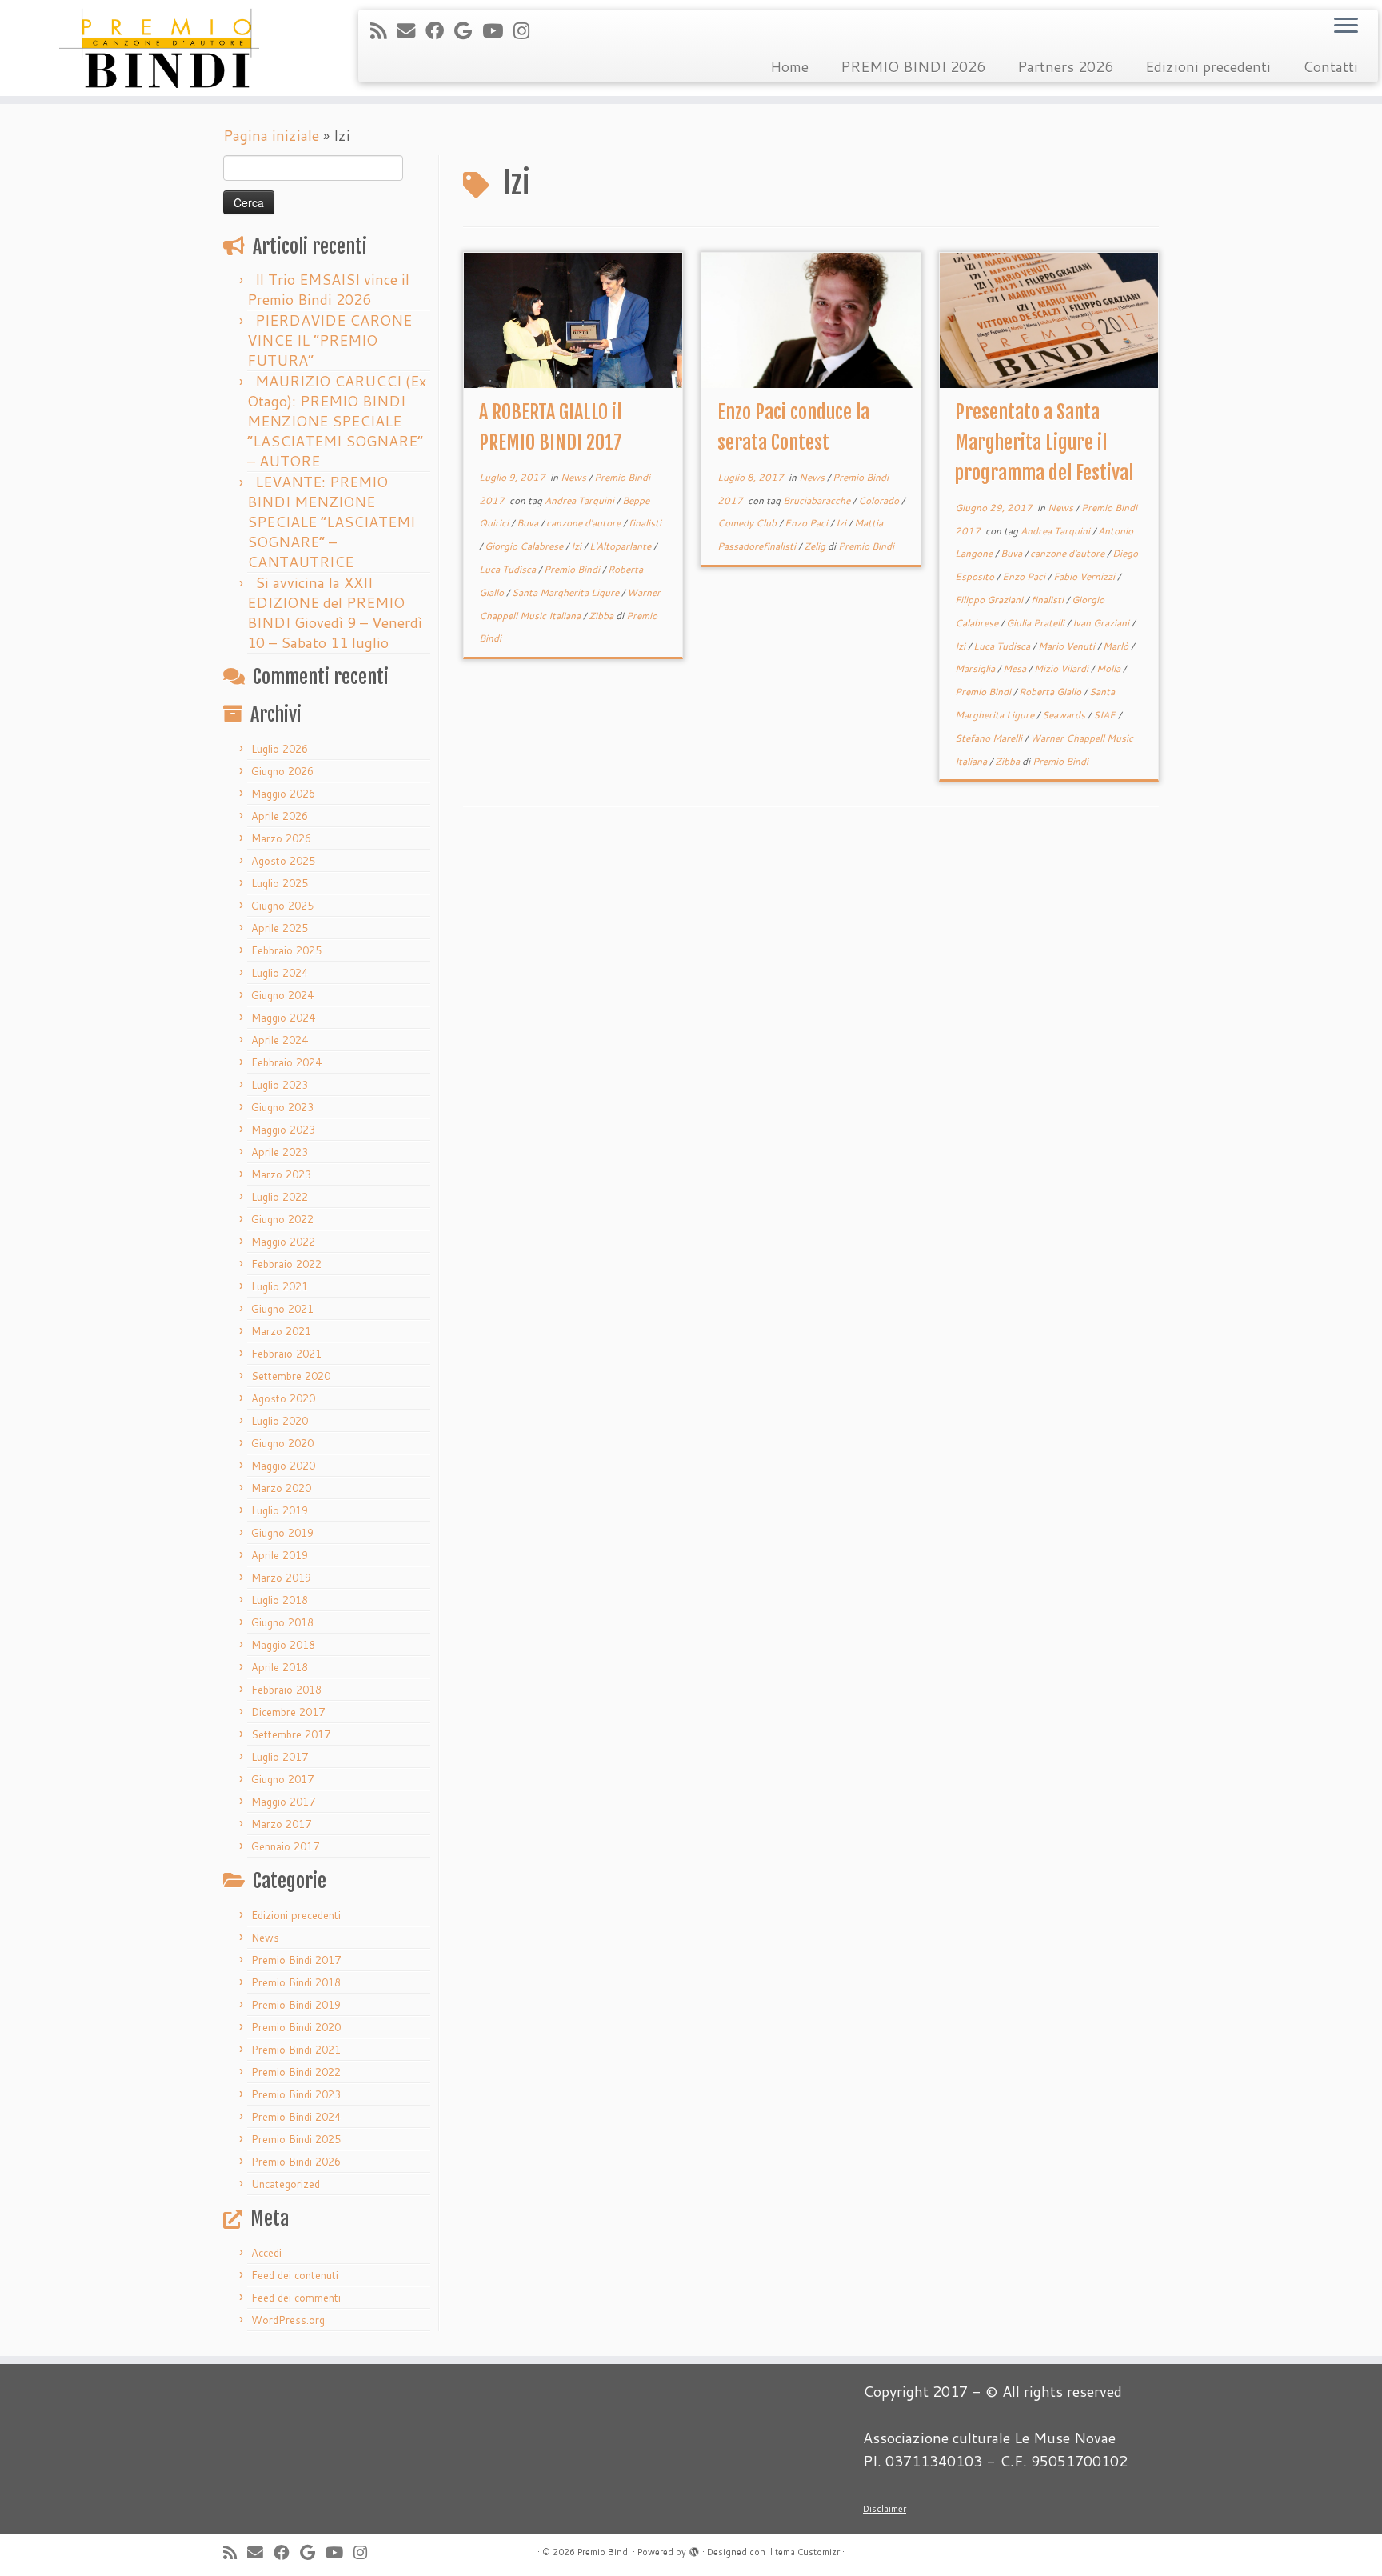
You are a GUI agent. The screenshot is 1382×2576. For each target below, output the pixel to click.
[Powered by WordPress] (694, 2549)
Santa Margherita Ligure (567, 592)
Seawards (1065, 715)
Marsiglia (976, 668)
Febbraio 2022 (286, 1264)
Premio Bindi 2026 (296, 2162)
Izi (577, 546)
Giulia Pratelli (1036, 623)
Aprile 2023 (280, 1152)
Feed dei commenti (296, 2298)
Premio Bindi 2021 (296, 2050)
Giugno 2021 (282, 1309)
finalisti (645, 523)
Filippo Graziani (990, 600)
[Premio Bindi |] (160, 48)
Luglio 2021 (280, 1286)
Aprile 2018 (280, 1667)
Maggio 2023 (283, 1130)
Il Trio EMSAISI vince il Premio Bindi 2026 (328, 289)
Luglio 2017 (280, 1757)
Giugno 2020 (282, 1443)
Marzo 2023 (281, 1174)
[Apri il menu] (1346, 26)
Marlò (1117, 646)
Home (789, 66)
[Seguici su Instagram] (527, 30)
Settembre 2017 (291, 1734)
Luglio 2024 (280, 973)
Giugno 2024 (282, 995)
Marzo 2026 (281, 838)
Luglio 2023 (280, 1085)
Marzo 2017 (281, 1824)
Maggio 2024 (283, 1018)
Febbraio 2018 (286, 1690)
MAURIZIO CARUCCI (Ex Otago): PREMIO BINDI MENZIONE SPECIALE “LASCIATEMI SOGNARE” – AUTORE (337, 421)
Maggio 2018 (283, 1645)
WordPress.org (288, 2320)
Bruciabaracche (818, 500)
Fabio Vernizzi (1085, 576)
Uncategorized (286, 2184)
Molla (1110, 668)
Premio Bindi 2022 (296, 2072)
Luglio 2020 (280, 1421)
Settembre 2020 (291, 1376)
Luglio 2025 (280, 883)
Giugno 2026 (282, 771)
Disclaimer (885, 2509)
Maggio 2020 (283, 1466)
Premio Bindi (573, 569)
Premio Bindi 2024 (296, 2117)
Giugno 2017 (282, 1779)
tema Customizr (807, 2552)
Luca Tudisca (509, 569)
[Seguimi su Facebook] (440, 30)
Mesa (1016, 668)
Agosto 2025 (283, 861)
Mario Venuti (1068, 646)
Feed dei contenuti (295, 2275)
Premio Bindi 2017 (296, 1960)
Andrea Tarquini (581, 500)
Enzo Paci (807, 523)
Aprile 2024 (280, 1040)
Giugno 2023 (282, 1107)
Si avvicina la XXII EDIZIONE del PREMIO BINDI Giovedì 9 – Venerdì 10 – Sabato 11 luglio (335, 612)
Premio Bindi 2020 (296, 2027)
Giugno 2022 (282, 1219)
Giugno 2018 (282, 1622)
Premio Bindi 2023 (296, 2094)
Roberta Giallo (1051, 692)
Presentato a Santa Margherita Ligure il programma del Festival (1044, 442)
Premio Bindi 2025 (296, 2139)
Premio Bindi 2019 (296, 2005)
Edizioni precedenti (1208, 66)
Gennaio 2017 (285, 1846)
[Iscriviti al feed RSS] (383, 30)
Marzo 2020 (281, 1488)
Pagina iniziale (271, 135)
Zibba (602, 616)
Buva (529, 523)
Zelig (816, 546)
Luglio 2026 (280, 749)
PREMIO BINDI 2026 (913, 66)
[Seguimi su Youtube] (498, 30)
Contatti (1330, 66)
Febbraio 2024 (286, 1062)
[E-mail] (411, 30)
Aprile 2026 (280, 816)
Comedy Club (748, 523)
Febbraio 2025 (286, 950)
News (265, 1938)
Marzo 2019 (281, 1578)
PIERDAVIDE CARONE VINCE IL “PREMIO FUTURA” (330, 340)
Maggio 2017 (283, 1802)
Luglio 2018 (280, 1600)
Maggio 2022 (283, 1242)
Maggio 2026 (283, 794)
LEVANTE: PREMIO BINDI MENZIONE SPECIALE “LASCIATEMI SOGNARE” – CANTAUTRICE (331, 522)
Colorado (880, 500)
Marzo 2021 (281, 1331)
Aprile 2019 (280, 1555)
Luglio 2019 (280, 1510)
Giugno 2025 (282, 906)
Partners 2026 (1065, 66)
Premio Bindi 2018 (296, 1982)
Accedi (266, 2253)
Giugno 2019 (282, 1533)
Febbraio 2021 (286, 1354)
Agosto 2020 (283, 1398)
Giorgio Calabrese (525, 546)
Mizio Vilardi (1062, 668)
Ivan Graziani (1102, 623)
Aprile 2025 (280, 928)
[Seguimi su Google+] (468, 30)
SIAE (1106, 715)
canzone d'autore (585, 523)
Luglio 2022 (280, 1197)
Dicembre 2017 (288, 1712)
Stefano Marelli (990, 738)
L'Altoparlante (621, 546)
